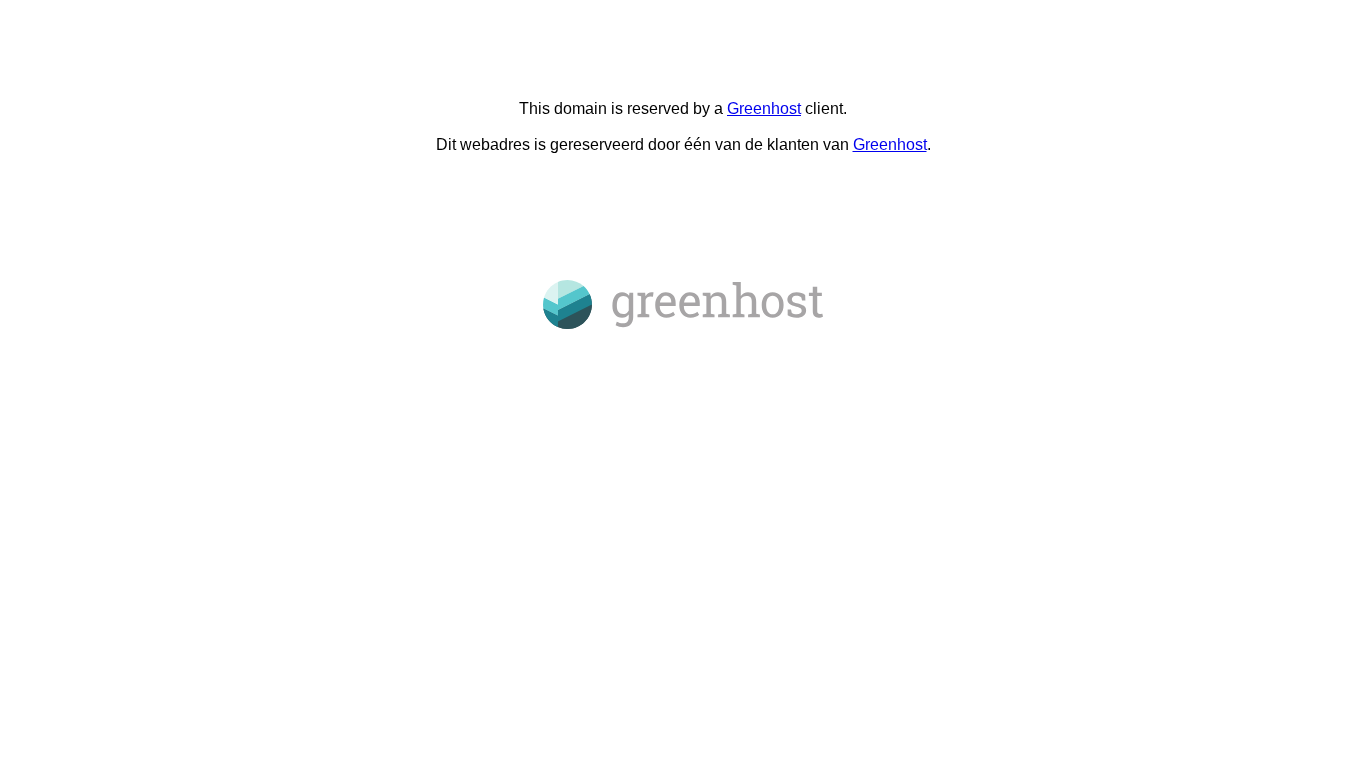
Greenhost (764, 108)
